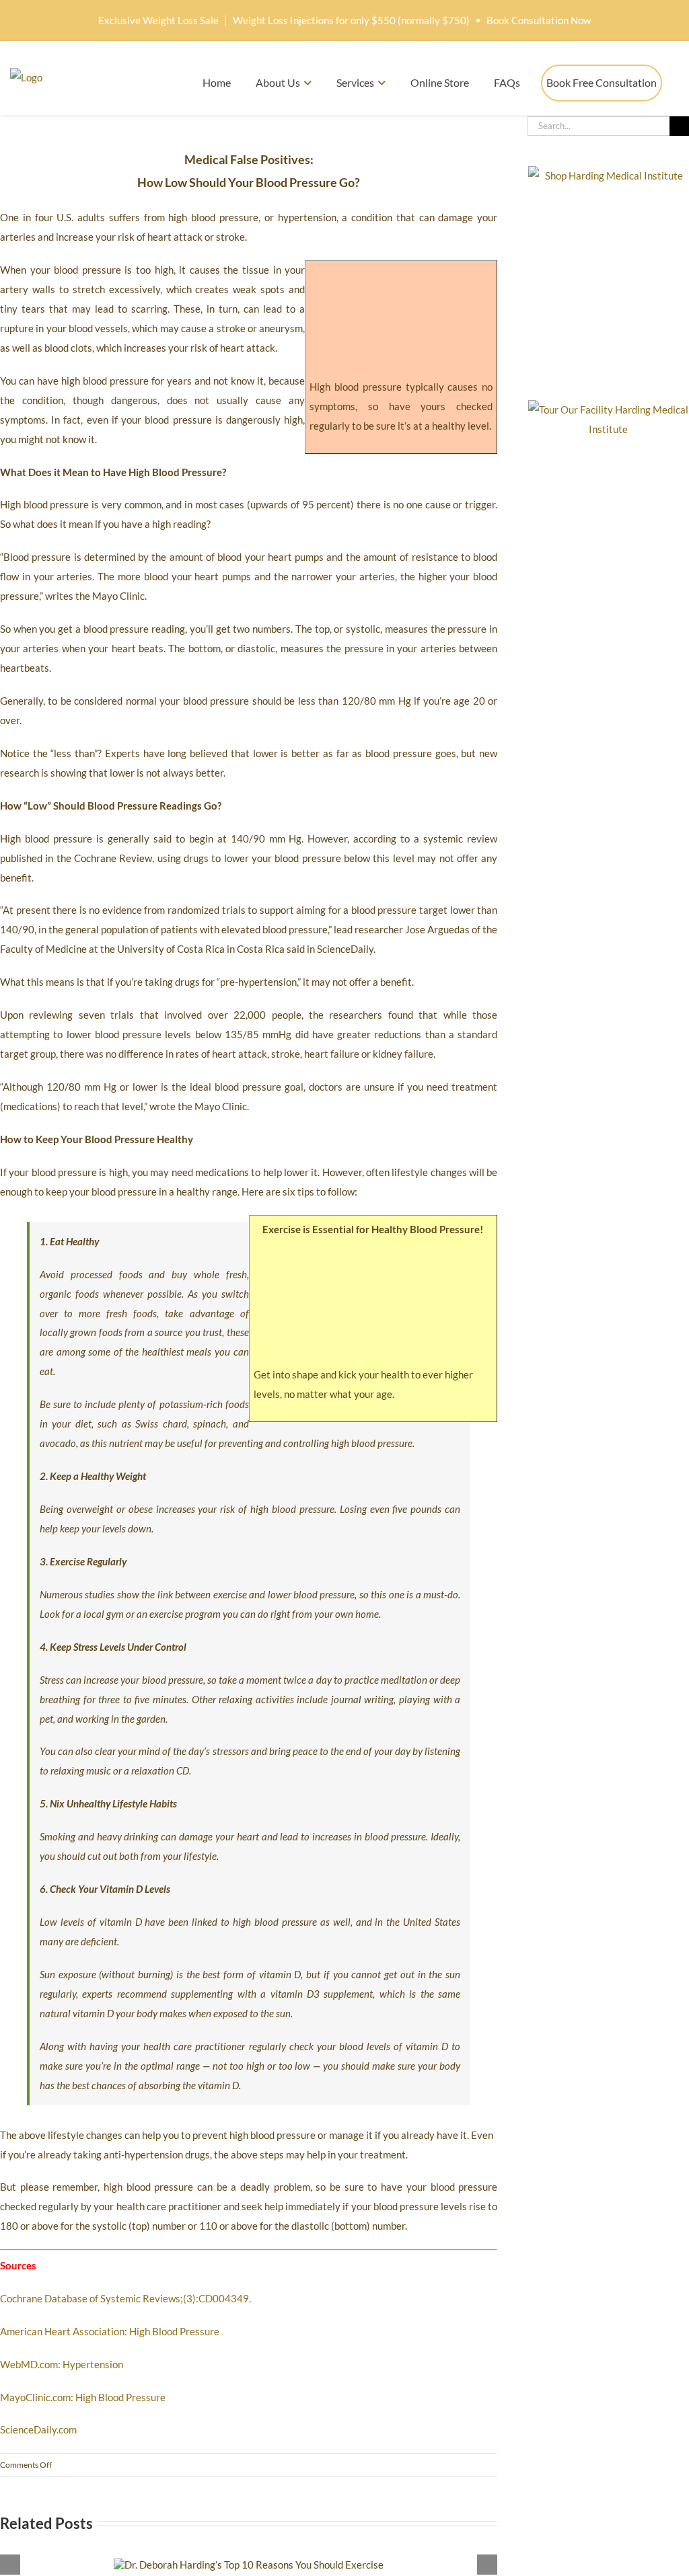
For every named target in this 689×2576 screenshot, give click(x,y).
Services (355, 82)
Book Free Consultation (602, 82)
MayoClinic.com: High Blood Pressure (83, 2397)
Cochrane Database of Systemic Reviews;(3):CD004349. (125, 2298)
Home (217, 82)
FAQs (507, 82)
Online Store (440, 82)
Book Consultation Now (539, 20)
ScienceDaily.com (38, 2429)
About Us (278, 82)
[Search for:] (599, 124)
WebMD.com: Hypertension (62, 2364)
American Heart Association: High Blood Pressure (110, 2331)
